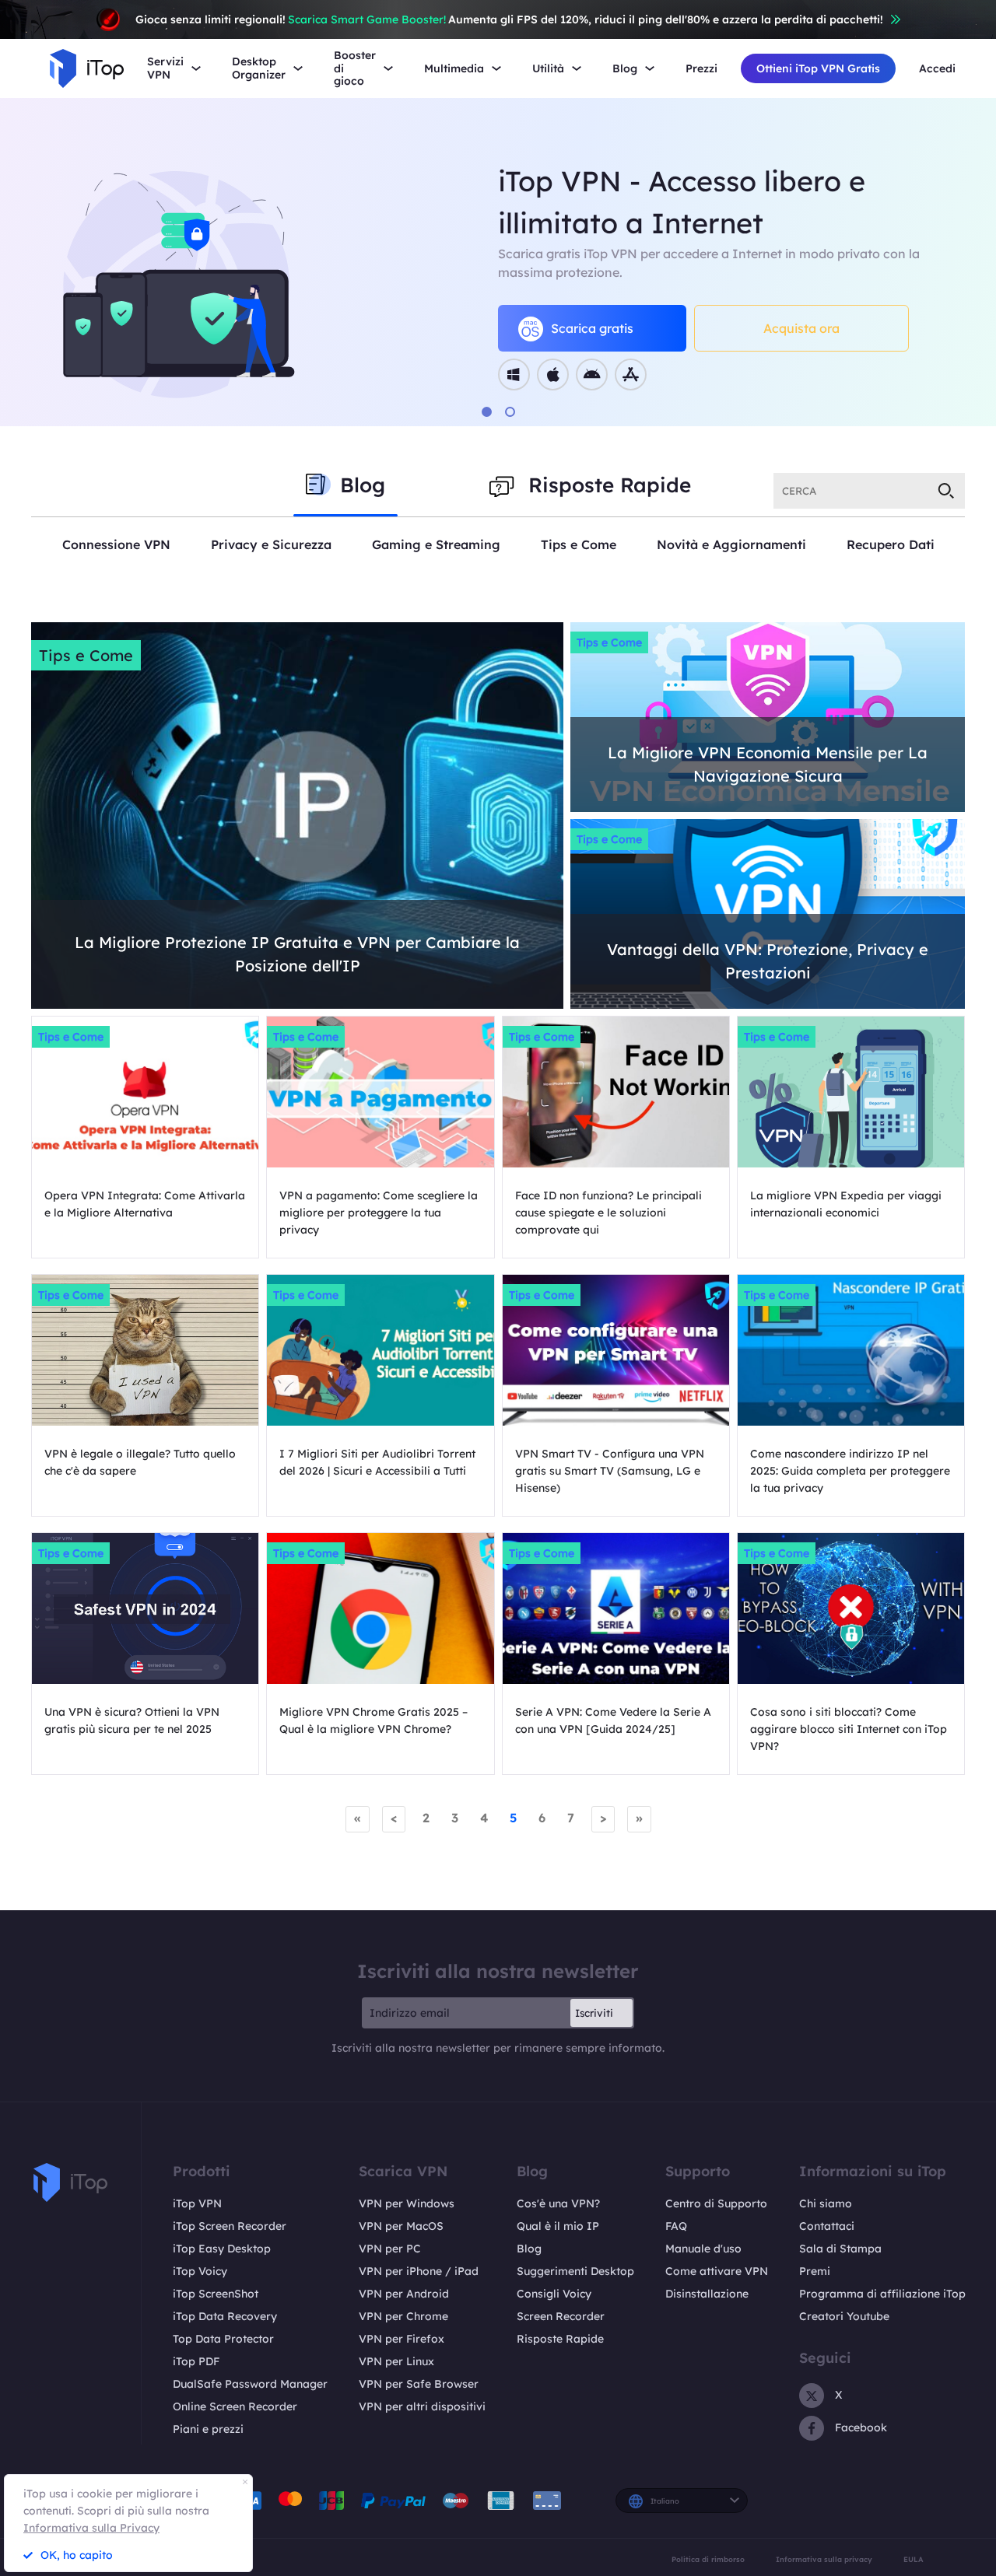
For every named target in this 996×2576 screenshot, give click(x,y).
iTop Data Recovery (225, 2316)
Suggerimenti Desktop (575, 2271)
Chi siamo (826, 2203)
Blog (529, 2249)
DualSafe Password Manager (250, 2384)
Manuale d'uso (703, 2249)
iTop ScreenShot (216, 2294)
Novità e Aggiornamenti (731, 544)
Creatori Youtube (844, 2316)
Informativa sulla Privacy (91, 2528)
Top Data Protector (223, 2339)
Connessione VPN (116, 544)
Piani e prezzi (208, 2429)
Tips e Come (579, 544)
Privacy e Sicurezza (271, 544)
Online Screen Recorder (235, 2406)
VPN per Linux (396, 2361)
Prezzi (701, 69)
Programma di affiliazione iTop (882, 2294)
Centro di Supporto (716, 2203)
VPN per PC (390, 2249)
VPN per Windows (407, 2203)
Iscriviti (594, 2013)
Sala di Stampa (840, 2249)
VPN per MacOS (401, 2226)
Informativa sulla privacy (824, 2559)
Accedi (937, 69)
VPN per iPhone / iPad (419, 2271)
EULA (914, 2559)
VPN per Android (404, 2294)
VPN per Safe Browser (419, 2384)
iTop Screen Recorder (230, 2226)
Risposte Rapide (560, 2339)
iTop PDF (196, 2361)
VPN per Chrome (403, 2316)
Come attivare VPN (717, 2271)
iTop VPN (197, 2203)
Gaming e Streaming (436, 544)
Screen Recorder (561, 2316)
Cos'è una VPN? (558, 2203)
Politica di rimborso (708, 2559)
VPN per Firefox (402, 2339)
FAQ (676, 2226)
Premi (815, 2271)
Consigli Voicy (554, 2294)
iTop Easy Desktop (222, 2249)
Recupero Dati (891, 544)
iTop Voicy (200, 2271)
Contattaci (827, 2226)
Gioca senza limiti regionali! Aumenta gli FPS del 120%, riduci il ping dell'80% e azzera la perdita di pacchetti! (509, 19)
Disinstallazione (707, 2294)
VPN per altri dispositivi (422, 2406)
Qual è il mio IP (558, 2226)
